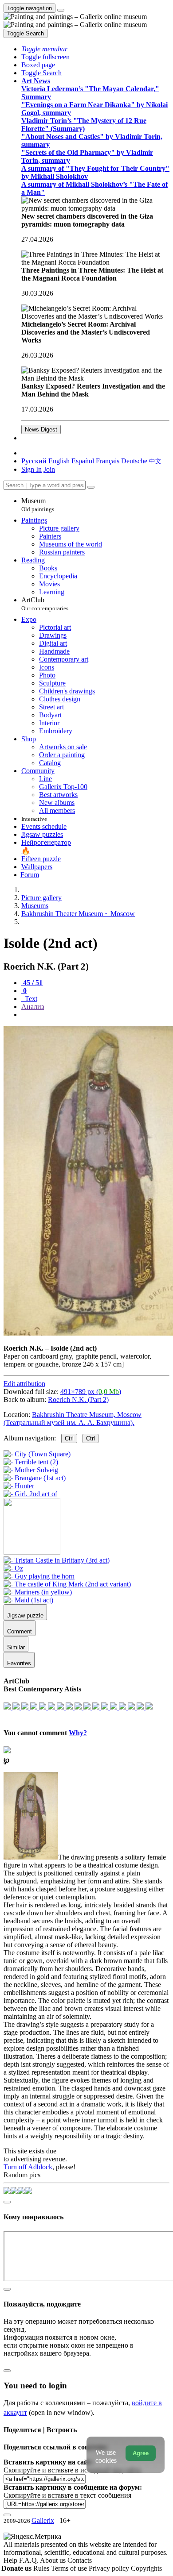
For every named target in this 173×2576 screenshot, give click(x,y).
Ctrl (69, 1438)
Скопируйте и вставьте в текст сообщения (67, 2495)
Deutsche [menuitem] (134, 461)
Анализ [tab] (33, 1007)
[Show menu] (61, 10)
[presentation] (95, 1015)
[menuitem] (155, 461)
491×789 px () (91, 1392)
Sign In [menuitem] (31, 469)
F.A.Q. (29, 2560)
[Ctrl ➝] (57, 1560)
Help (11, 2560)
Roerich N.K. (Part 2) (78, 1400)
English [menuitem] (59, 461)
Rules (42, 2568)
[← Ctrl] (30, 1494)
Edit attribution (24, 1384)
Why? (78, 1733)
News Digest (41, 429)
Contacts (80, 2560)
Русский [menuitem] (34, 461)
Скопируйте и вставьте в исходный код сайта (72, 2470)
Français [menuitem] (108, 461)
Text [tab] (30, 999)
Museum (38, 505)
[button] (44, 49)
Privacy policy (110, 2568)
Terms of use (70, 2568)
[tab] (32, 983)
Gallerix (43, 2520)
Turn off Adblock (28, 2167)
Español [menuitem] (83, 461)
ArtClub (45, 604)
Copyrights (146, 2568)
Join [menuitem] (49, 469)
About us (54, 2560)
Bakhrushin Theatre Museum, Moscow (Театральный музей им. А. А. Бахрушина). (73, 1419)
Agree (141, 2453)
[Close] (91, 487)
